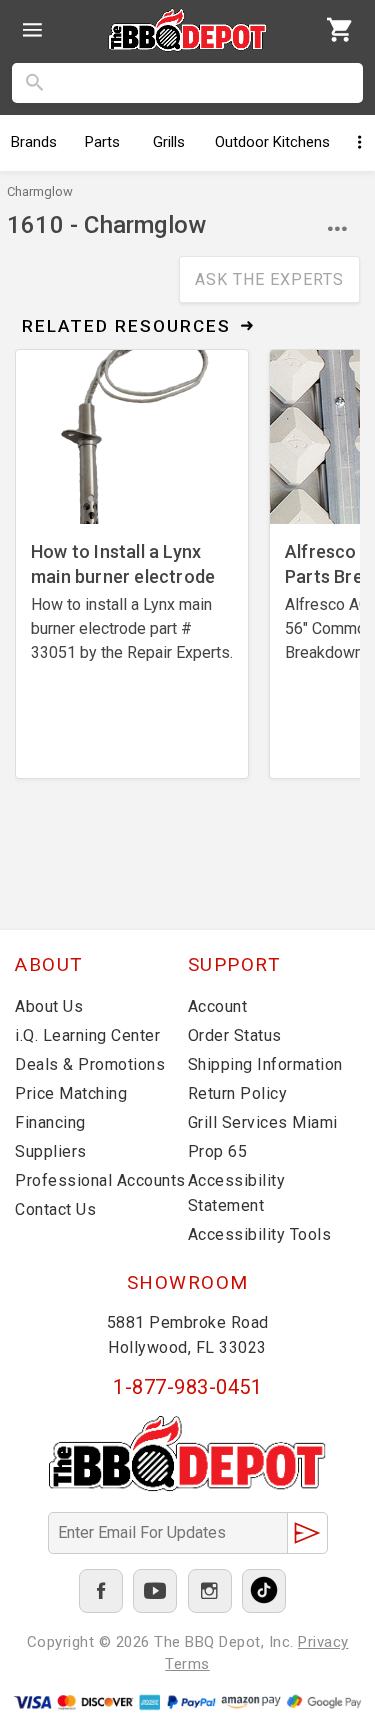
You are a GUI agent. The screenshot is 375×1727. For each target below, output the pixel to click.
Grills (169, 142)
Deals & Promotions (90, 1064)
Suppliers (51, 1151)
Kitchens (272, 142)
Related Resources (126, 326)
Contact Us (55, 1209)
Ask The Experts (269, 279)
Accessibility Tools (260, 1234)
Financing (50, 1122)
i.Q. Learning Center (87, 1035)
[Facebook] (101, 1591)
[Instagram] (210, 1591)
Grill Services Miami (263, 1122)
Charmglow (40, 191)
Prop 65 (218, 1151)
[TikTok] (264, 1591)
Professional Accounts (100, 1180)
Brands (34, 142)
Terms (187, 1664)
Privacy (323, 1642)
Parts (102, 142)
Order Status (235, 1035)
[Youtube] (155, 1591)
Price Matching (71, 1093)
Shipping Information (265, 1064)
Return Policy (238, 1093)
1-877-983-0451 (187, 1387)
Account (218, 1006)
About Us (49, 1006)
